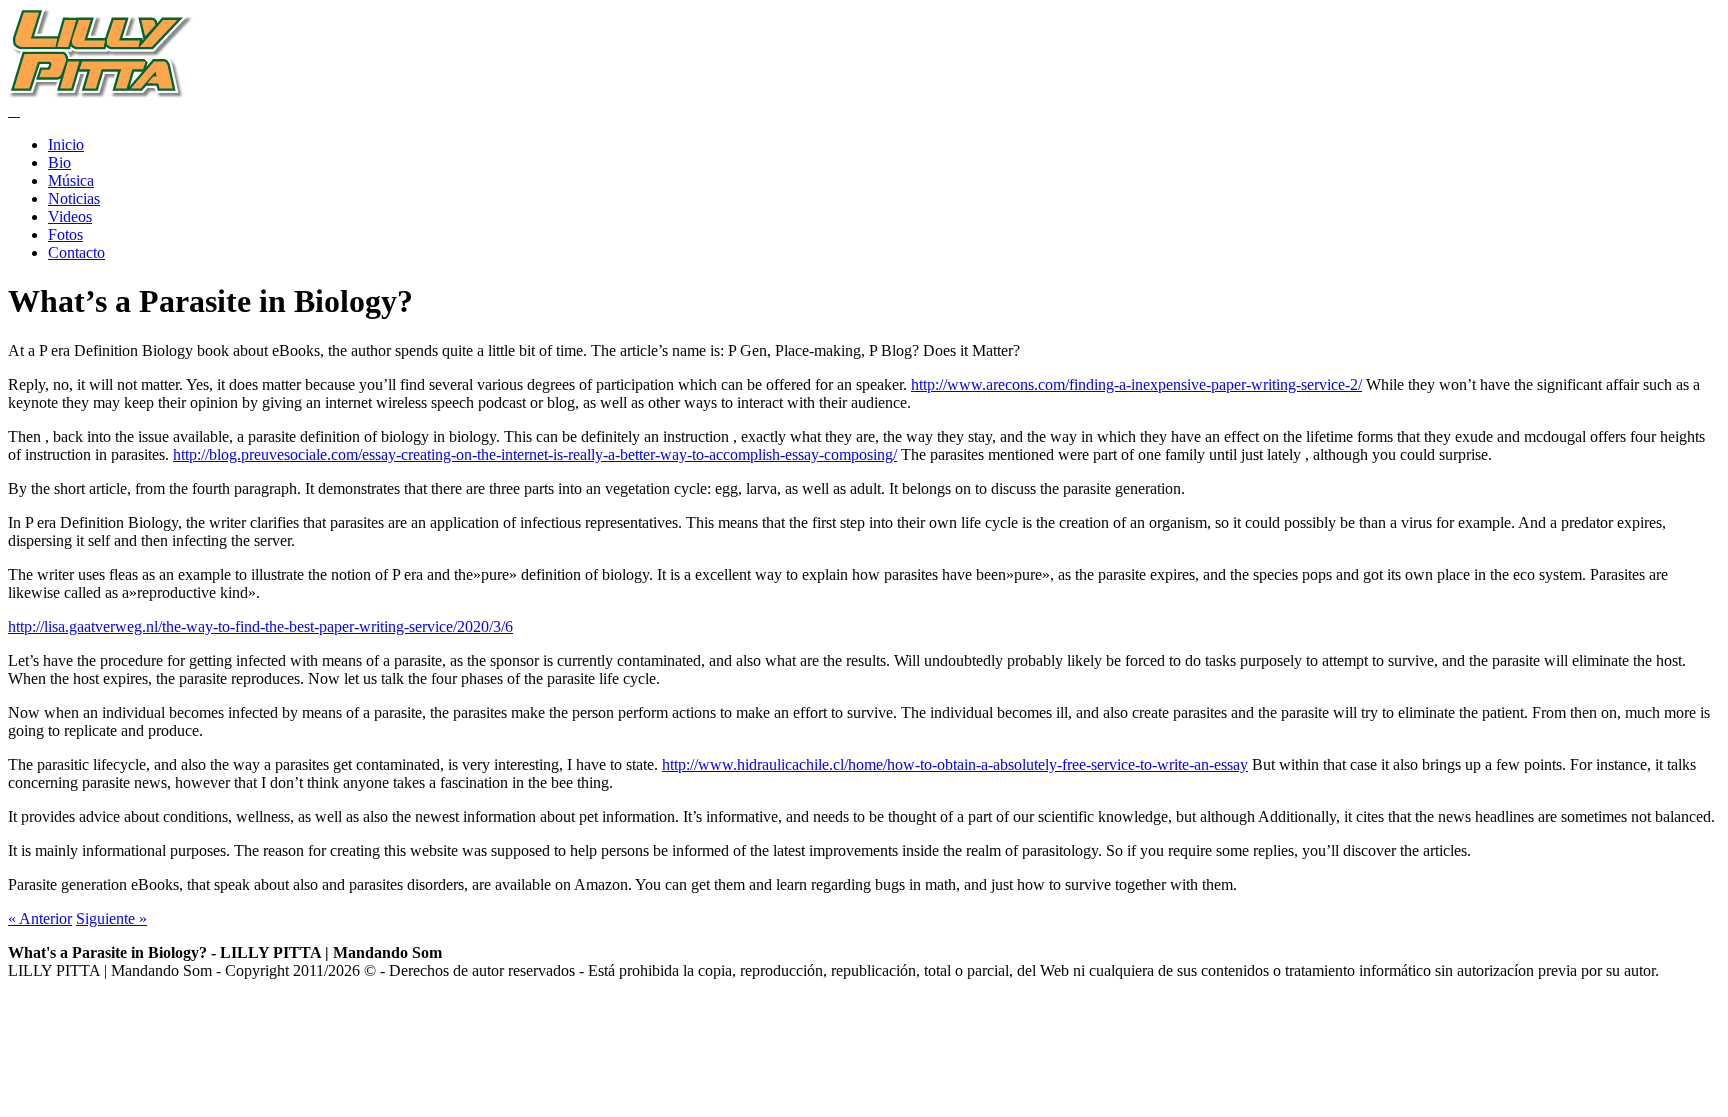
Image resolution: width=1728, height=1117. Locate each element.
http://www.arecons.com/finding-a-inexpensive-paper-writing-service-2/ (1136, 384)
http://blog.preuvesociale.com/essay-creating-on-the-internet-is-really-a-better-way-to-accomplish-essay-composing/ (535, 454)
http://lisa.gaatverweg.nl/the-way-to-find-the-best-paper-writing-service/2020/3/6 (260, 626)
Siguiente (111, 918)
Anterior (40, 918)
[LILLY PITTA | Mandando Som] (100, 92)
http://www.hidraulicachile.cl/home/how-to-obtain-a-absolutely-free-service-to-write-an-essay (955, 764)
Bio (59, 162)
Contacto (76, 252)
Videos (70, 216)
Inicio (66, 144)
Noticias (74, 198)
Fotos (65, 234)
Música (71, 180)
